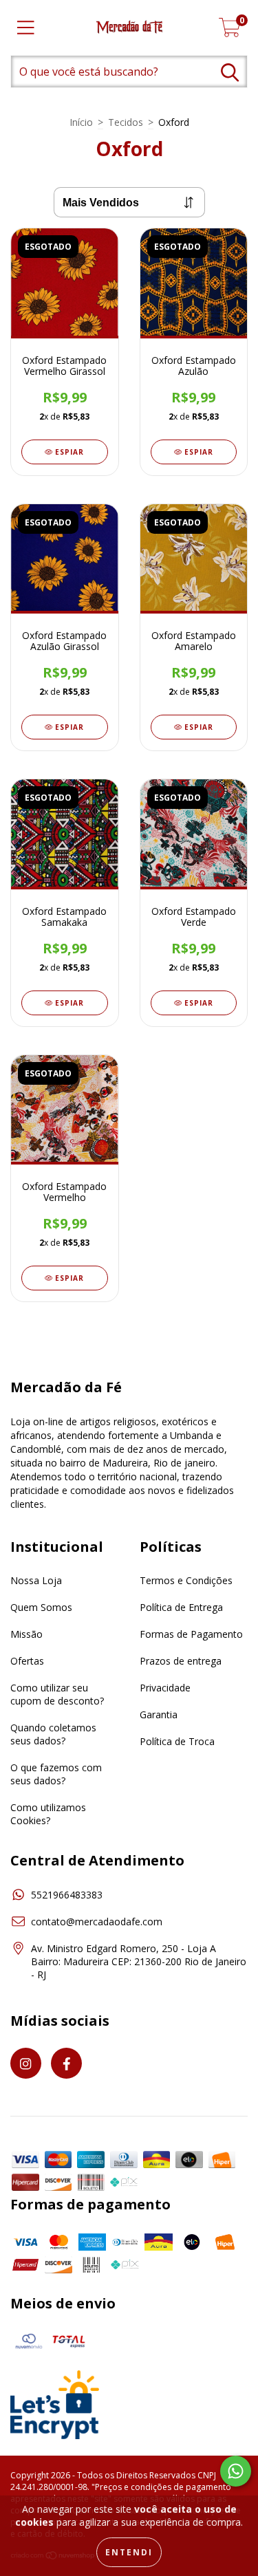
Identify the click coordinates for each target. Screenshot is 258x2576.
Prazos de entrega (181, 1661)
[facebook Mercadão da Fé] (66, 2063)
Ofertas (27, 1661)
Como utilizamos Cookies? (48, 1814)
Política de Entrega (181, 1607)
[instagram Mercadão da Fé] (26, 2063)
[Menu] (26, 28)
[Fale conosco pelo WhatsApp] (236, 2471)
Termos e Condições (186, 1580)
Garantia (159, 1714)
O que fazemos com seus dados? (56, 1774)
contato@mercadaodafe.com (97, 1922)
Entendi (129, 2552)
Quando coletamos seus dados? (53, 1734)
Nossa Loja (36, 1580)
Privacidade (165, 1688)
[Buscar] (230, 73)
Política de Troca (177, 1741)
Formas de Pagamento (191, 1634)
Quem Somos (41, 1607)
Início (81, 122)
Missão (26, 1634)
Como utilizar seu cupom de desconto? (57, 1694)
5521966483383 (67, 1895)
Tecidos (126, 122)
